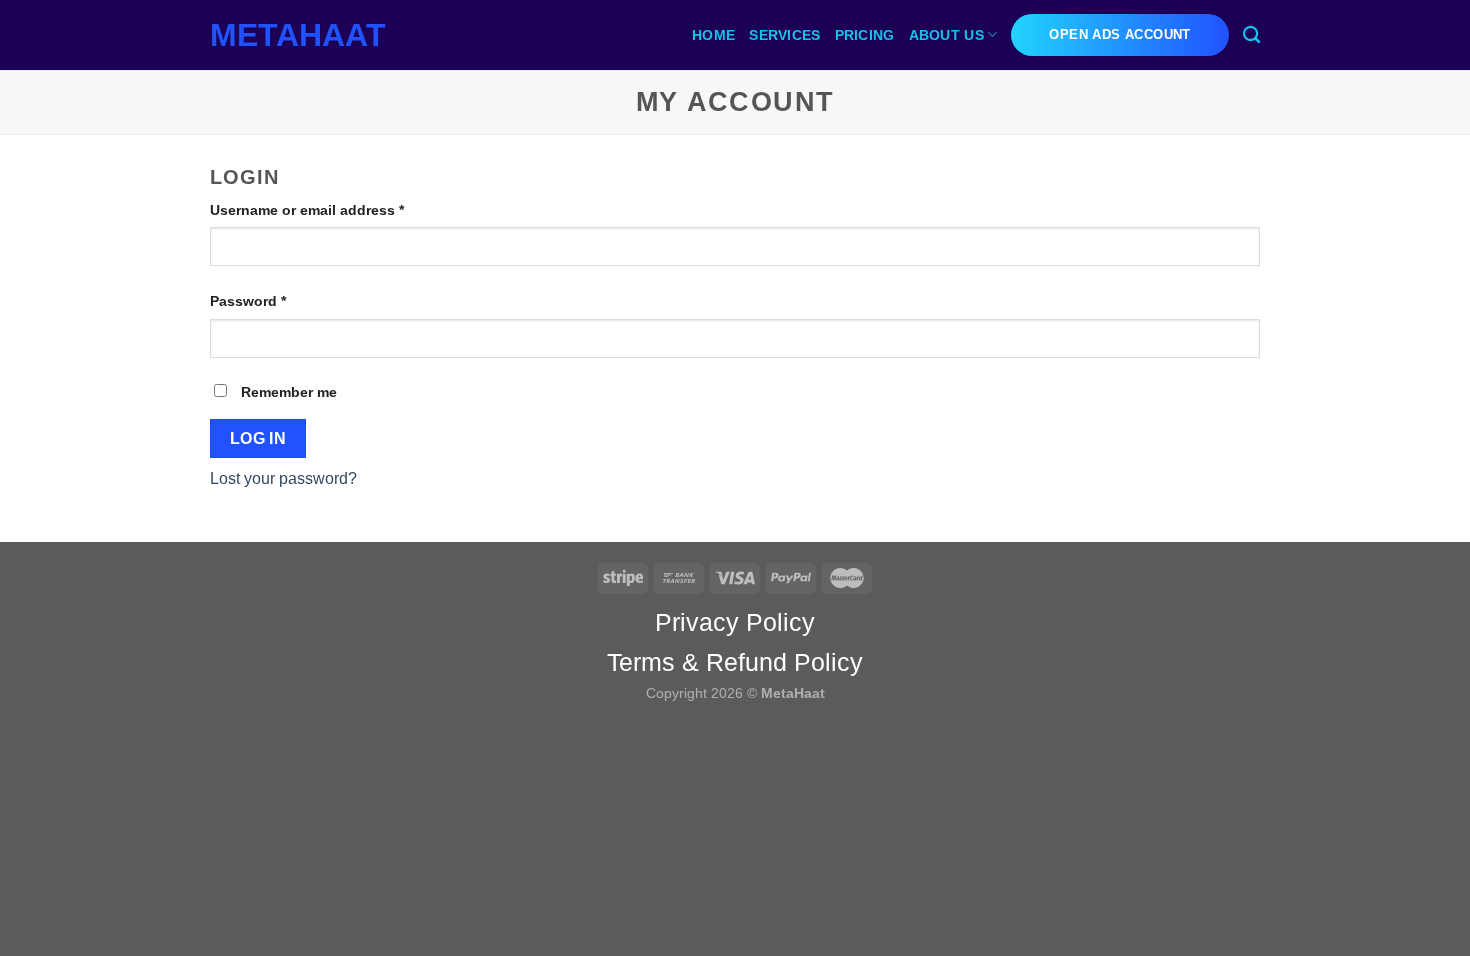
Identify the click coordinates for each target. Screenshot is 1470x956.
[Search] (1251, 35)
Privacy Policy (735, 622)
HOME (713, 35)
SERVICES (784, 35)
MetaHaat (298, 35)
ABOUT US (946, 35)
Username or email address (337, 209)
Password (278, 300)
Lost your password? (283, 478)
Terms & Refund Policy (735, 662)
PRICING (865, 35)
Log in (258, 438)
